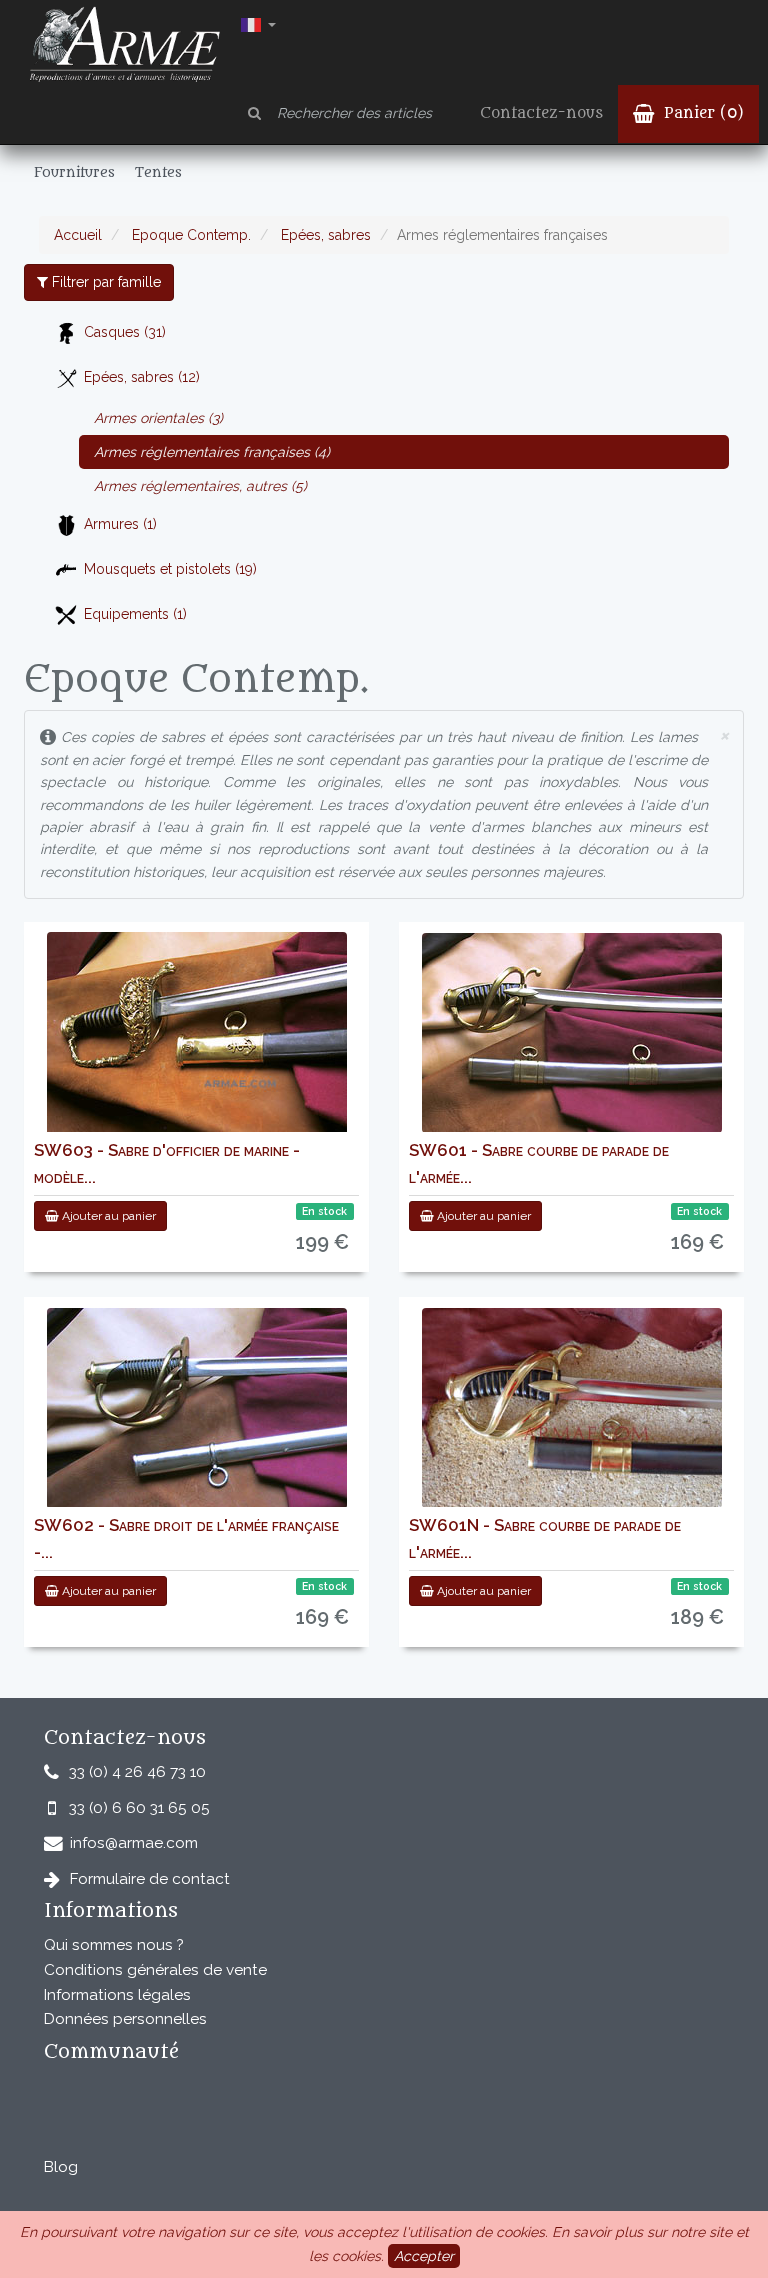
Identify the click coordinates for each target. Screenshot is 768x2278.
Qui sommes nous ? (114, 1945)
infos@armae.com (134, 1843)
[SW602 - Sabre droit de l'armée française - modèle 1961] (197, 1408)
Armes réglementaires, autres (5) (200, 486)
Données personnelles (125, 2019)
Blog (61, 2167)
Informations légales (117, 1995)
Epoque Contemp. (189, 235)
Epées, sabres (324, 235)
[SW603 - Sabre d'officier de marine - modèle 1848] (197, 1034)
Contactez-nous (541, 113)
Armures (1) (120, 524)
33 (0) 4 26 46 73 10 (137, 1772)
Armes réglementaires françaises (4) (212, 452)
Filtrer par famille (104, 282)
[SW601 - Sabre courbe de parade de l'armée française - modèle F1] (572, 1033)
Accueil (78, 235)
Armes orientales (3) (158, 418)
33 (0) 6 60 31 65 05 (139, 1808)
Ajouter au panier (107, 1216)
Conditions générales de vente (155, 1970)
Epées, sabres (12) (142, 377)
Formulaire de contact (150, 1879)
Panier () (701, 113)
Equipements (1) (135, 614)
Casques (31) (125, 332)
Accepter (424, 2256)
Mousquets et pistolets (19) (170, 569)
